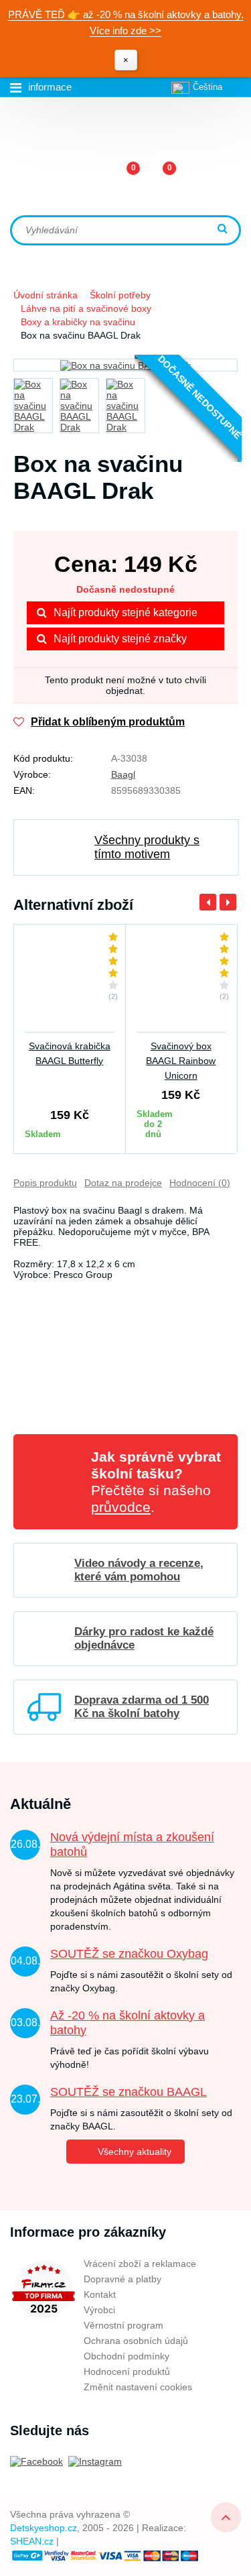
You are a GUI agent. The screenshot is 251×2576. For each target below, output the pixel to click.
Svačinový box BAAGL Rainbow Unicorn (181, 1061)
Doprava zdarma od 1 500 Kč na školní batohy (142, 1707)
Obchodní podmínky (127, 2356)
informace (50, 87)
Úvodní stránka (46, 295)
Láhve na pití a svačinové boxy (86, 308)
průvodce (121, 1507)
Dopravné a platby (122, 2279)
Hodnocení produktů (127, 2372)
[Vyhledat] (224, 230)
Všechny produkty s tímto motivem (147, 847)
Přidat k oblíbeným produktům (108, 722)
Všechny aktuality (135, 2152)
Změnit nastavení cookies (138, 2387)
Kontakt (100, 2294)
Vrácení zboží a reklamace (140, 2264)
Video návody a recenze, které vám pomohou (139, 1570)
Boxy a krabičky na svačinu (78, 322)
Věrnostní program (123, 2325)
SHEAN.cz (32, 2541)
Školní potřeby (120, 295)
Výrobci (99, 2310)
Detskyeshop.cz (44, 2528)
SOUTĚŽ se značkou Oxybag (129, 1954)
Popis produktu (45, 1183)
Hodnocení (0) (200, 1183)
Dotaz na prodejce (123, 1183)
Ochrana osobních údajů (136, 2341)
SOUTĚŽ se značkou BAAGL (129, 2092)
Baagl (123, 774)
